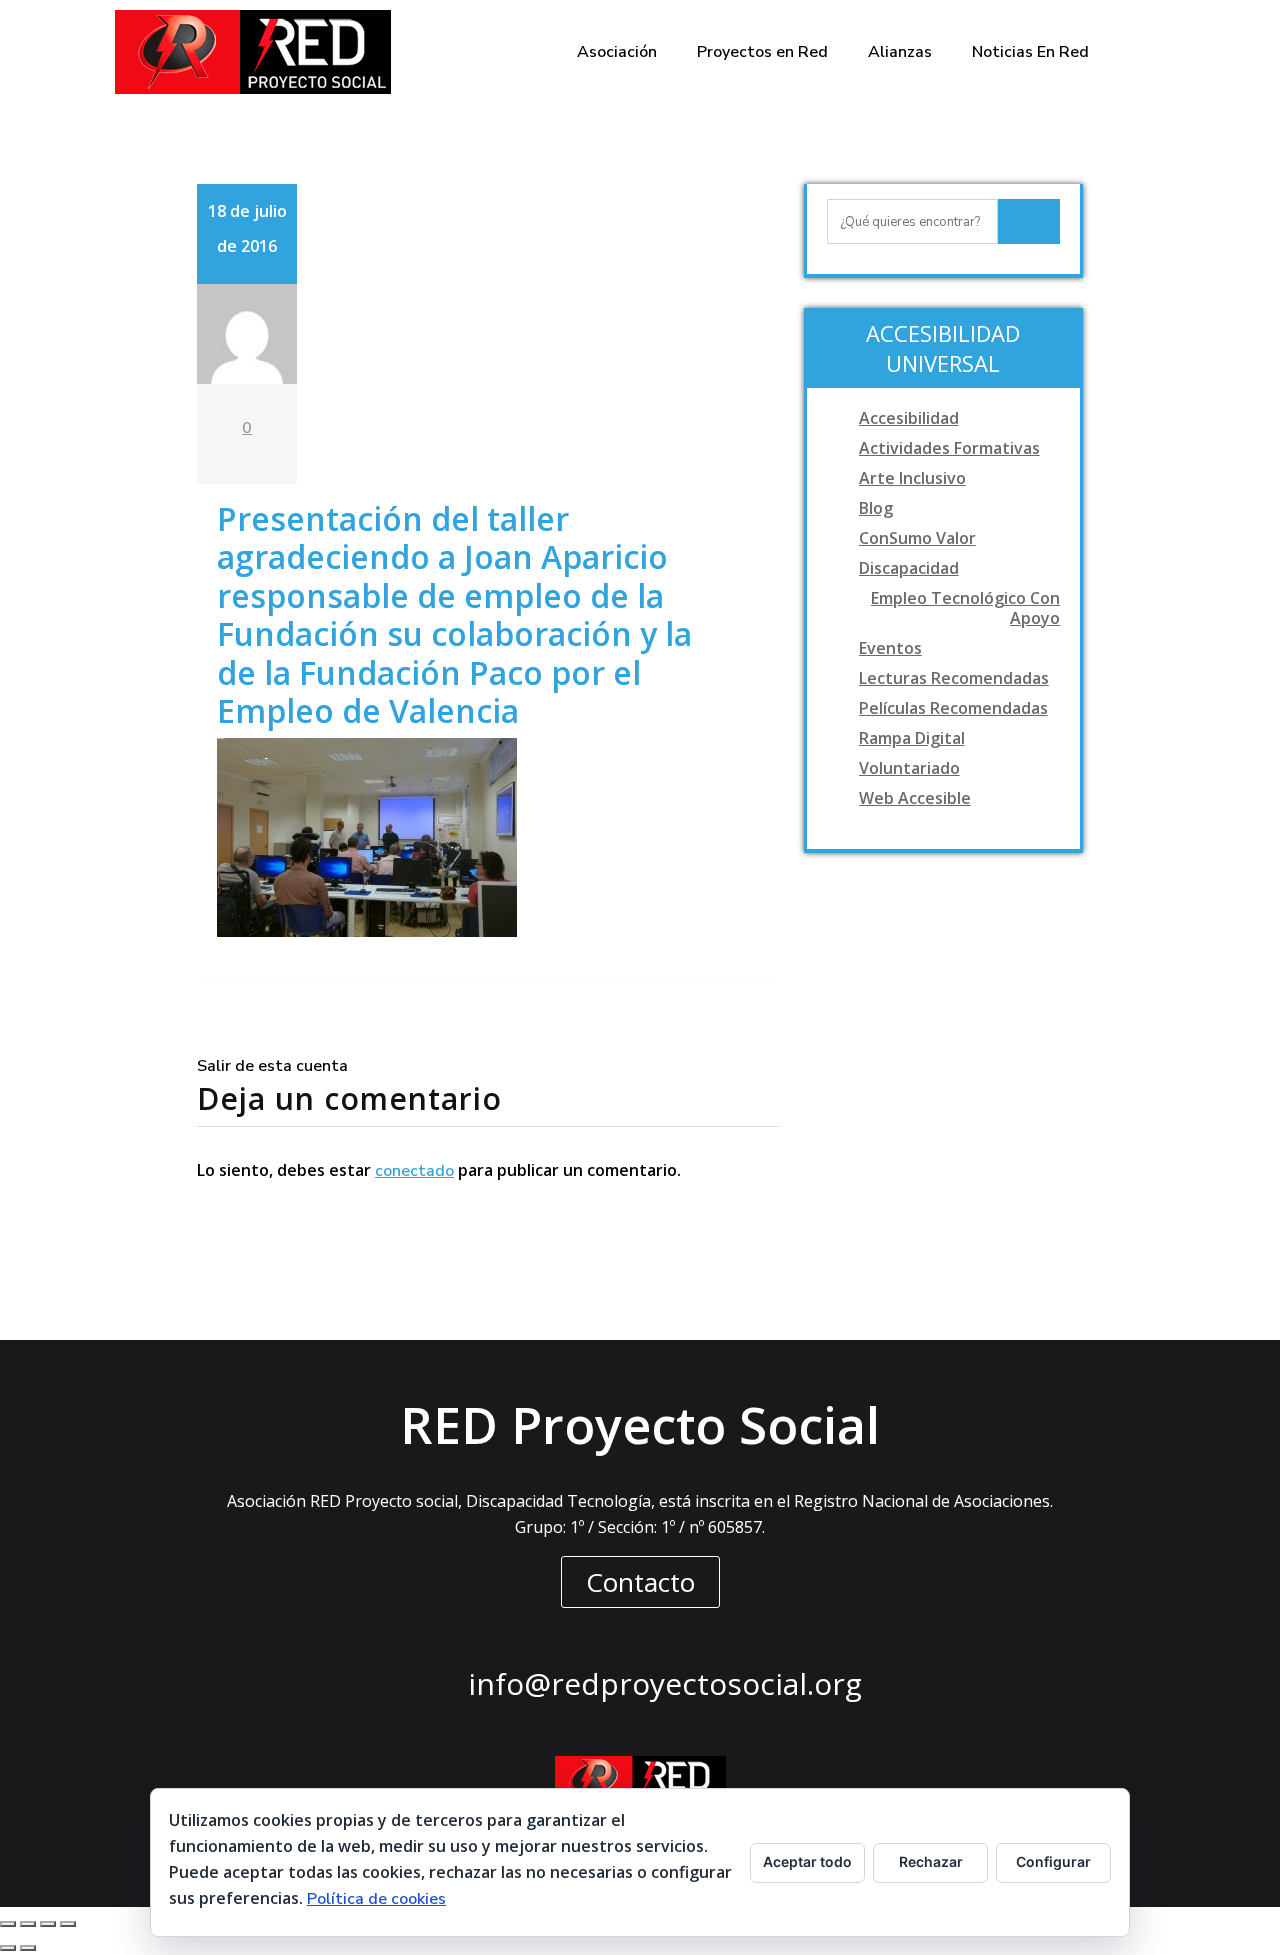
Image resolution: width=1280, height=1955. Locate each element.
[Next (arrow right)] (28, 1948)
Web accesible (915, 798)
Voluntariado (909, 768)
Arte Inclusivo (912, 478)
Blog (876, 508)
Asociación (617, 52)
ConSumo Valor (917, 538)
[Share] (28, 1924)
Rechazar (931, 1861)
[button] (640, 1582)
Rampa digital (912, 738)
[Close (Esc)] (8, 1924)
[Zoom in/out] (68, 1924)
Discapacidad (909, 568)
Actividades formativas (949, 448)
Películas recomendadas (953, 708)
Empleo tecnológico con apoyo (965, 608)
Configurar (1053, 1861)
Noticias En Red (1030, 52)
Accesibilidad (909, 418)
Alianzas (900, 52)
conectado (414, 1171)
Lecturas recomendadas (954, 678)
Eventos (890, 648)
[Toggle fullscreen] (48, 1924)
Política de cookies (376, 1899)
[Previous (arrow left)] (8, 1948)
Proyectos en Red (762, 52)
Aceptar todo (807, 1861)
